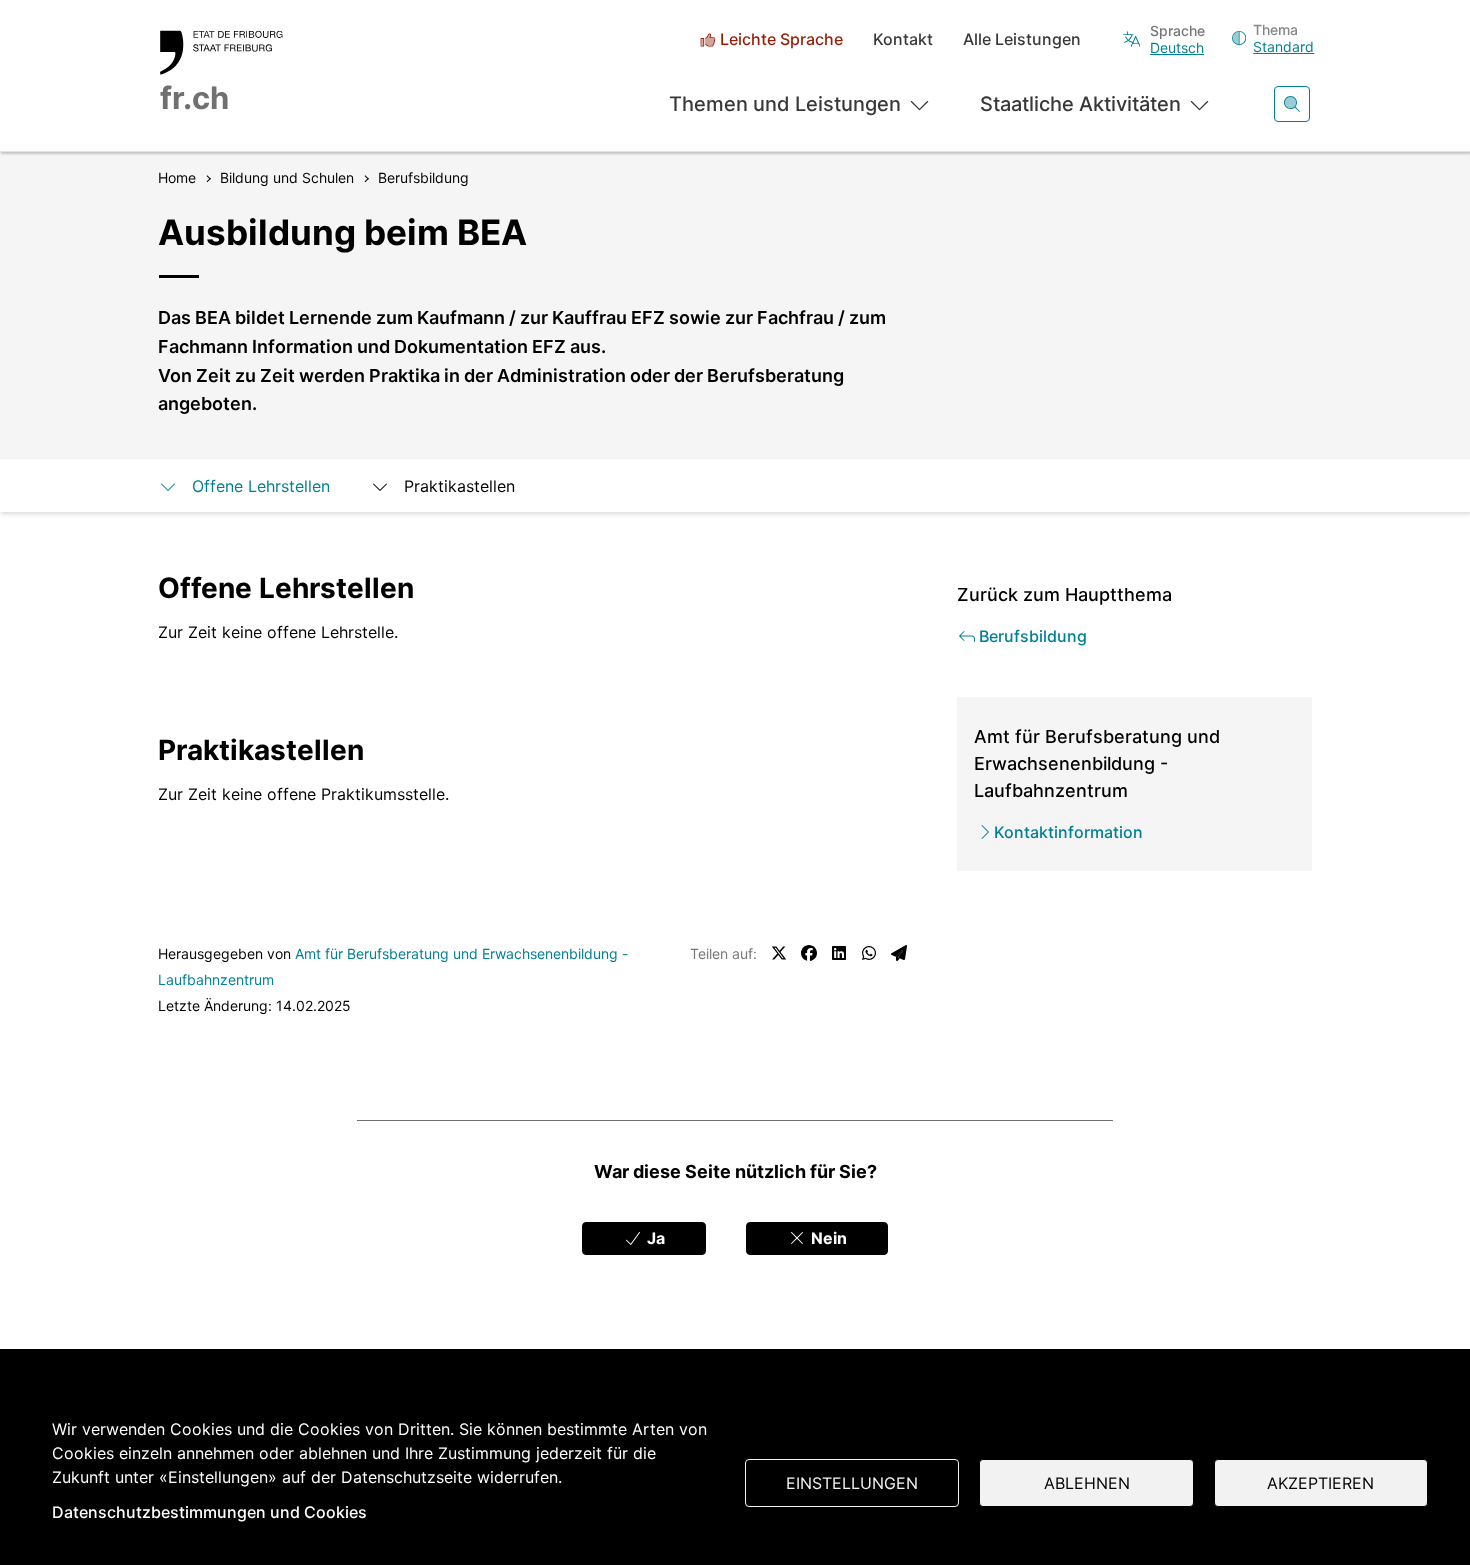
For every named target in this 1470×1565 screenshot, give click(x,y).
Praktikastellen (459, 486)
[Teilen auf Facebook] (809, 953)
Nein (827, 1238)
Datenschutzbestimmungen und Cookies (209, 1512)
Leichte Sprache (781, 39)
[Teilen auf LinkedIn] (839, 953)
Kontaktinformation (1068, 832)
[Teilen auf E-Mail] (899, 953)
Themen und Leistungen (785, 104)
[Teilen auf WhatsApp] (869, 953)
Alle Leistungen (1022, 39)
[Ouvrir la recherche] (1292, 104)
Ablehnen (1087, 1483)
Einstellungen (852, 1483)
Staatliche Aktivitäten (1080, 104)
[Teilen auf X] (779, 953)
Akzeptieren (1320, 1483)
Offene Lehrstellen (261, 486)
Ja (654, 1238)
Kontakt (903, 39)
